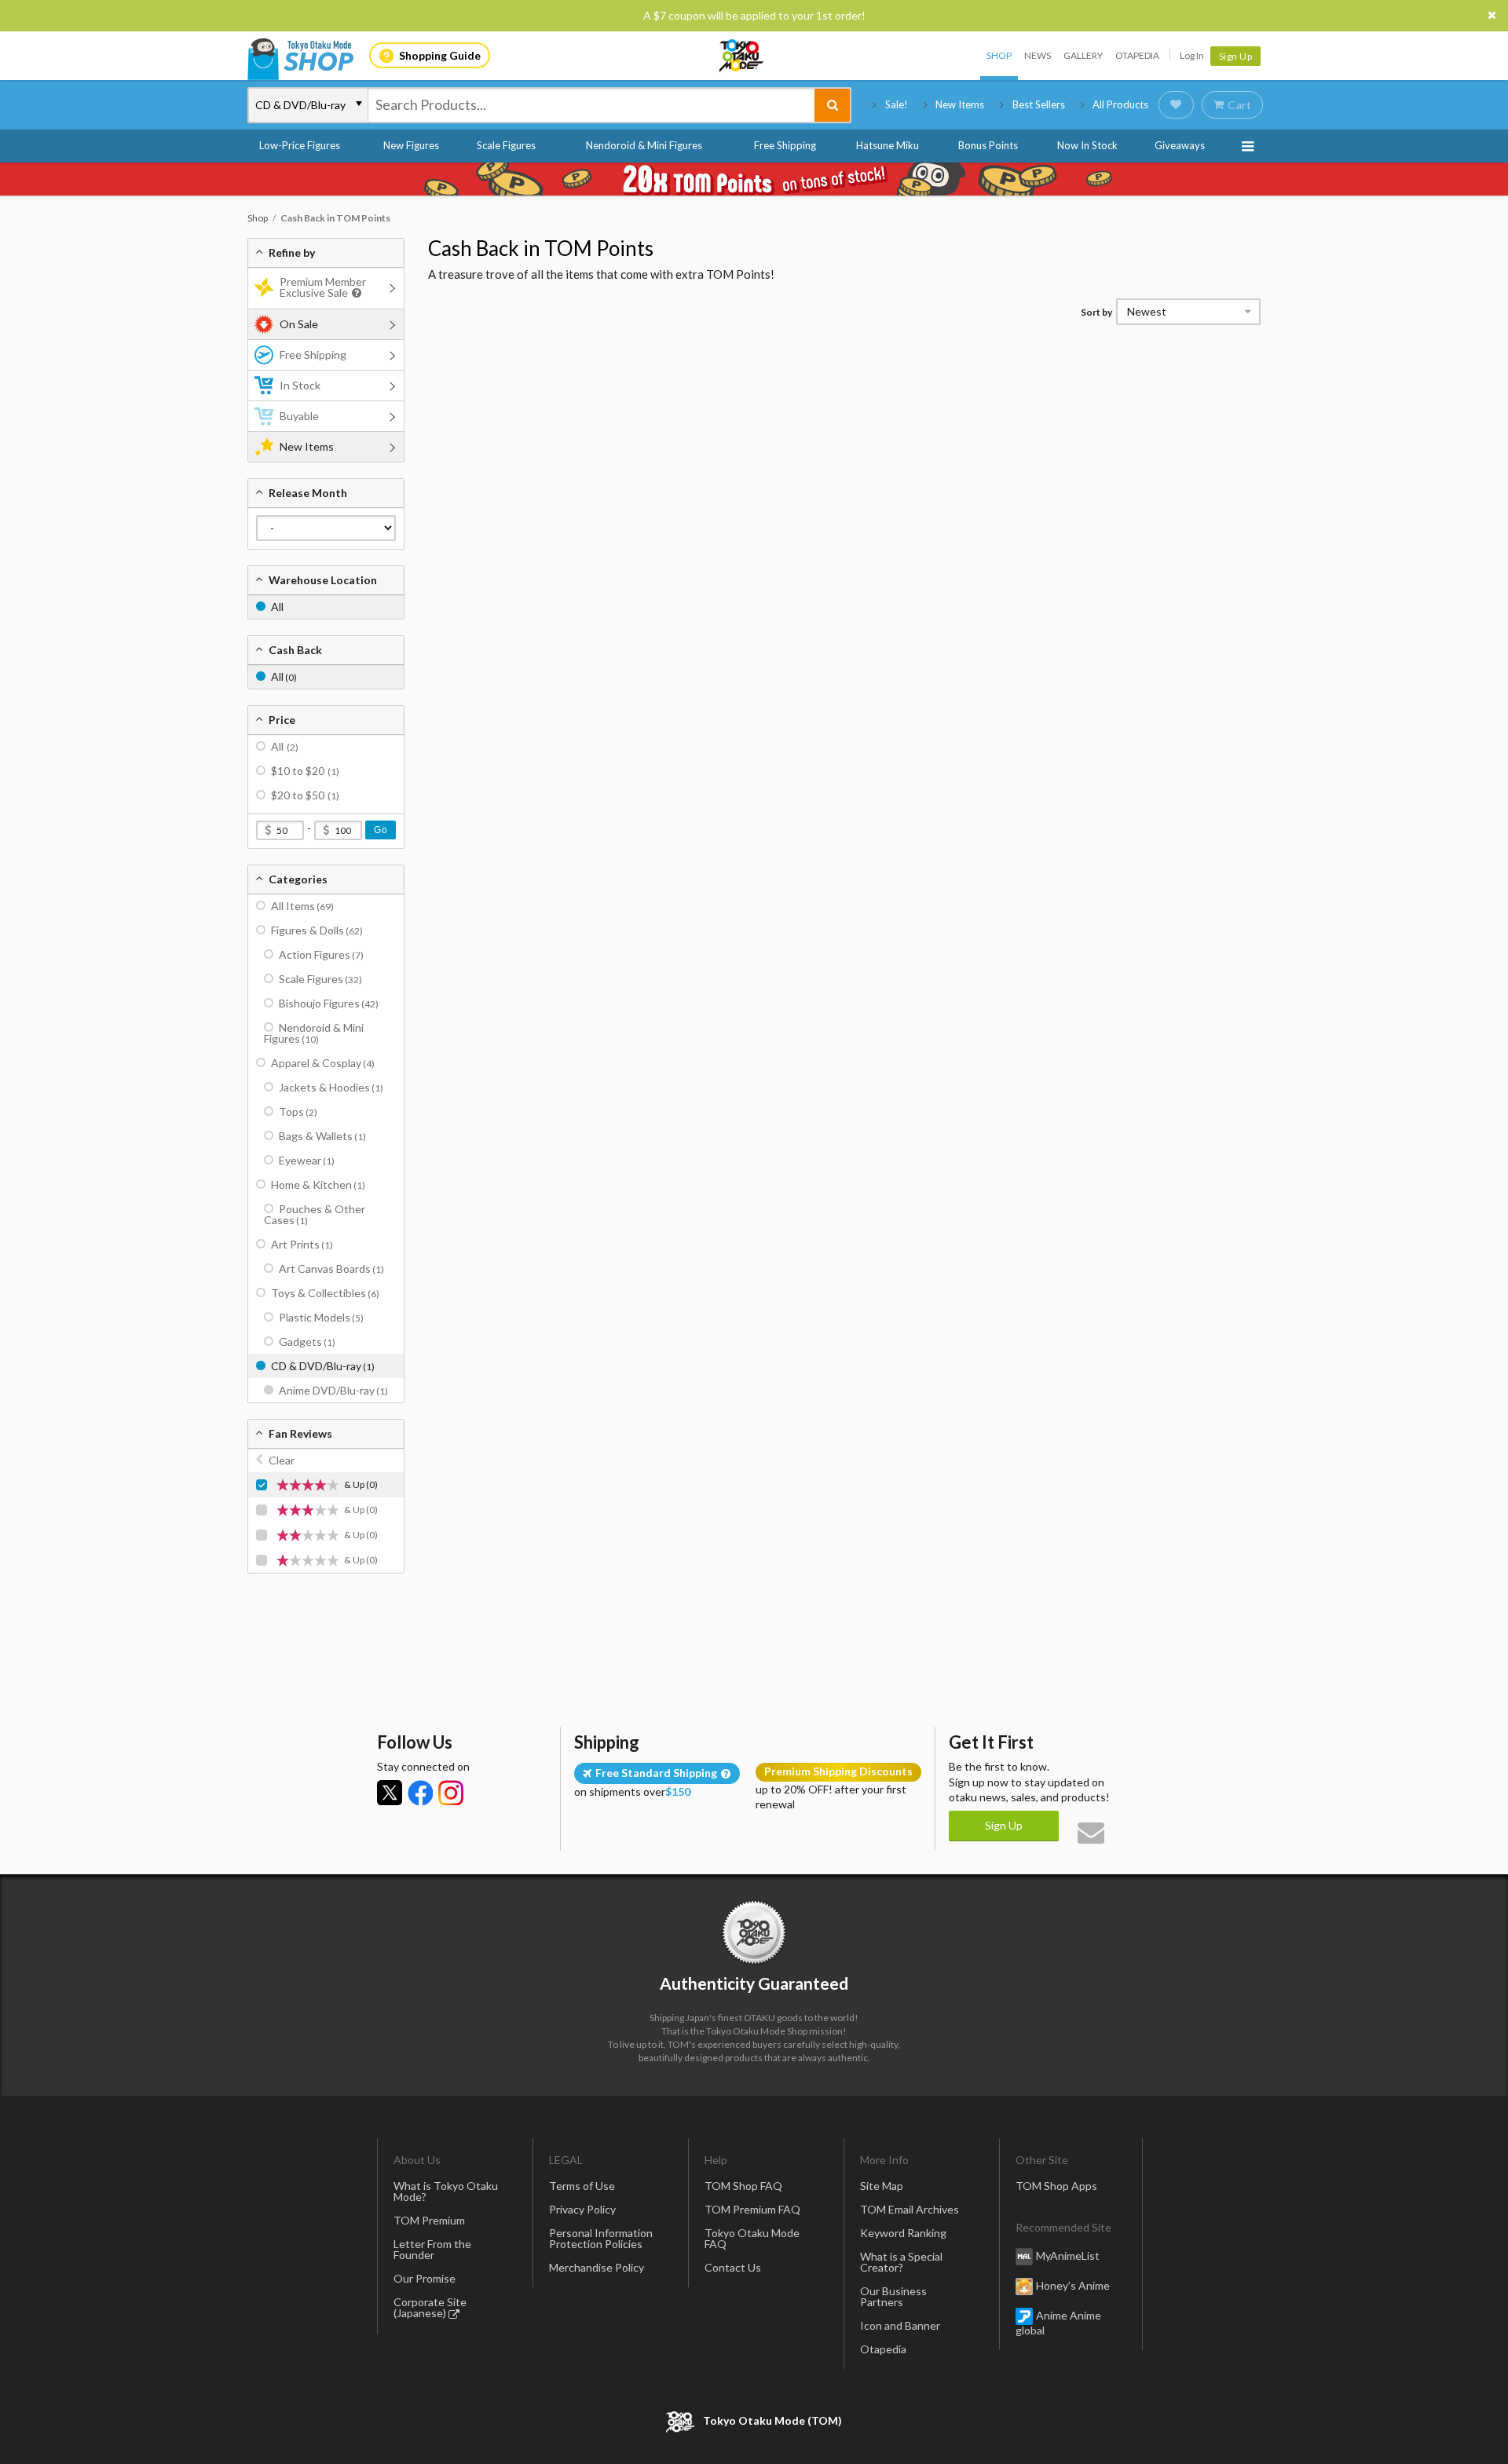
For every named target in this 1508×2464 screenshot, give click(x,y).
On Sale (299, 324)
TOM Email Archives (910, 2209)
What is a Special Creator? (901, 2262)
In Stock (300, 385)
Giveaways (1180, 145)
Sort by (1096, 312)
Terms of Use (582, 2186)
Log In (1192, 55)
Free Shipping (785, 145)
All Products (1120, 104)
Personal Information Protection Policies (601, 2238)
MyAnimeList (1068, 2256)
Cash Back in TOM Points (541, 248)
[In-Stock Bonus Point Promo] (754, 179)
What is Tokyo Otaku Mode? (446, 2191)
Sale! (897, 104)
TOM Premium (429, 2220)
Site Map (882, 2186)
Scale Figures (506, 145)
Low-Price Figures (300, 145)
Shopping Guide (440, 55)
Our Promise (425, 2278)
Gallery (1083, 55)
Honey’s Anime (1073, 2285)
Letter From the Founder (432, 2249)
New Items (960, 104)
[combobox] (591, 105)
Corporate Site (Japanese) (430, 2307)
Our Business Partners (893, 2296)
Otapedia (1137, 55)
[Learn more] (355, 293)
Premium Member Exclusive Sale (323, 287)
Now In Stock (1087, 145)
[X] (390, 1793)
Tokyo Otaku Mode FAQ (752, 2238)
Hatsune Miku (888, 145)
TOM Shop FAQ (743, 2186)
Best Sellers (1039, 104)
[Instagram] (451, 1793)
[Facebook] (420, 1793)
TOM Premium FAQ (752, 2209)
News (1038, 55)
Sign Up (1236, 56)
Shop (999, 55)
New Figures (411, 145)
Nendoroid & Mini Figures (644, 145)
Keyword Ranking (903, 2233)
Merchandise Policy (597, 2267)
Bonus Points (988, 145)
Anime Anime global (1058, 2323)
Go (381, 830)
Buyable (299, 416)
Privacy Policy (582, 2209)
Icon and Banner (900, 2325)
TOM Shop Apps (1056, 2186)
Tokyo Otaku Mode (742, 56)
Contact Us (733, 2267)
